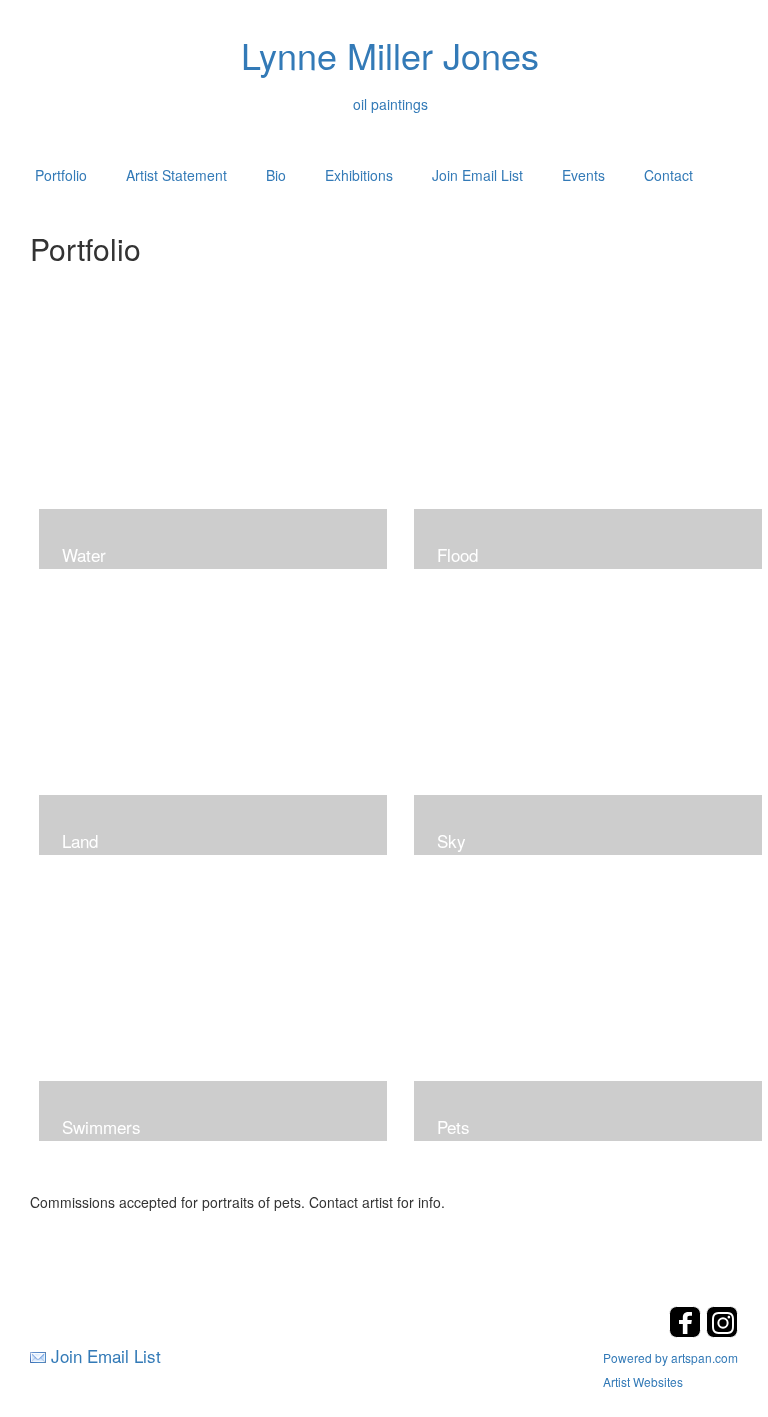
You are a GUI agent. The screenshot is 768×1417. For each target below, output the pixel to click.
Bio (276, 175)
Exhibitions (359, 175)
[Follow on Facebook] (687, 1331)
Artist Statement (176, 175)
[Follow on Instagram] (722, 1331)
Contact (668, 175)
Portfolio (61, 175)
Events (583, 175)
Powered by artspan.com (670, 1357)
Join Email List (477, 175)
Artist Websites (643, 1381)
